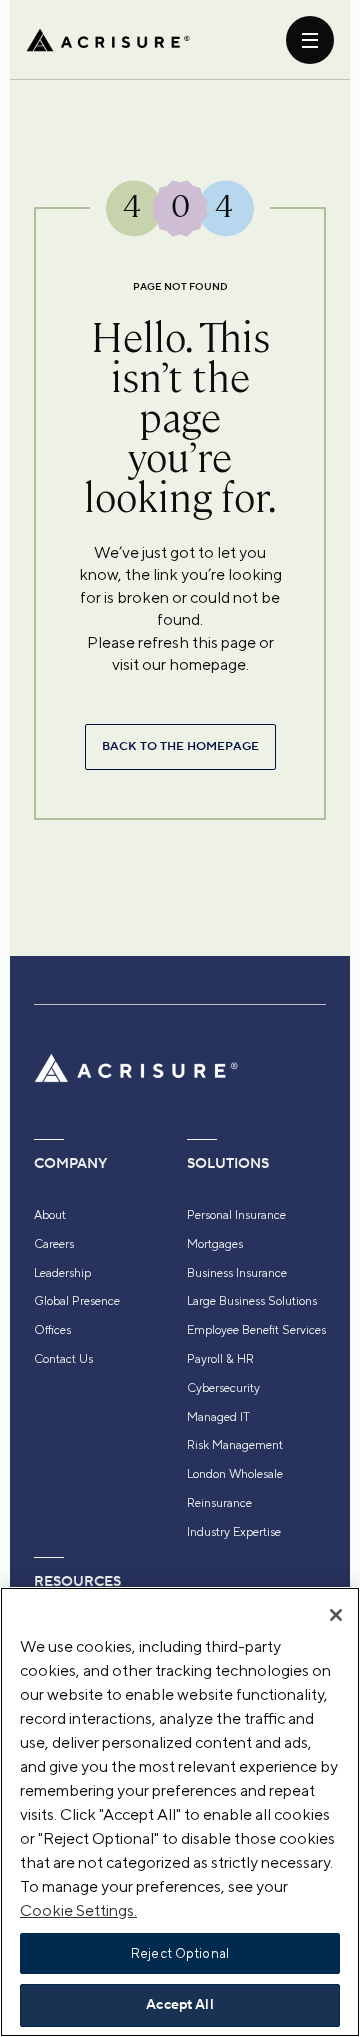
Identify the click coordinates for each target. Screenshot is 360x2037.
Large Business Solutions (252, 1301)
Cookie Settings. (78, 1910)
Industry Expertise (234, 1532)
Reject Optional (180, 1953)
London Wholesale (235, 1474)
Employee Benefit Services (256, 1330)
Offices (52, 1330)
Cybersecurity (223, 1388)
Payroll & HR (220, 1359)
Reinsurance (219, 1503)
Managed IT (218, 1417)
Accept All (179, 2005)
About (50, 1215)
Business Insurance (237, 1273)
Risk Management (235, 1445)
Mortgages (215, 1244)
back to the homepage (180, 746)
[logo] (108, 40)
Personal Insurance (236, 1215)
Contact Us (63, 1359)
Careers (54, 1244)
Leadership (62, 1273)
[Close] (336, 1615)
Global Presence (77, 1301)
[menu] (310, 40)
